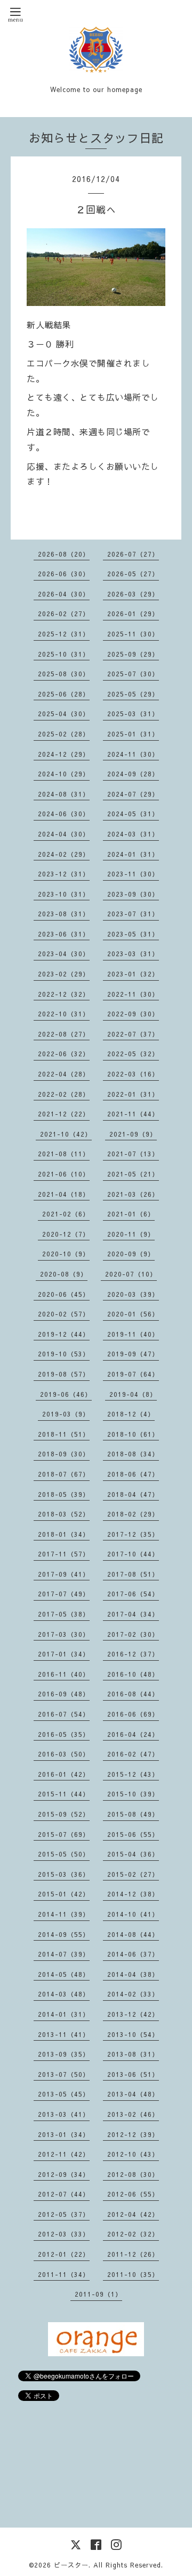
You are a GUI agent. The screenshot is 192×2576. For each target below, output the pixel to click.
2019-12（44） (64, 1334)
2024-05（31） (133, 814)
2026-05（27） (133, 574)
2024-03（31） (133, 834)
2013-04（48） (133, 2094)
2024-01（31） (133, 854)
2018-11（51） (64, 1434)
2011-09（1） (98, 2294)
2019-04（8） (133, 1394)
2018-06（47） (133, 1474)
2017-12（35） (133, 1534)
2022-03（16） (133, 1074)
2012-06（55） (133, 2194)
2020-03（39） (133, 1294)
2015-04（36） (133, 1854)
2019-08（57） (64, 1374)
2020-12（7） (66, 1234)
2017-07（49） (64, 1594)
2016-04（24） (133, 1734)
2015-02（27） (133, 1874)
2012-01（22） (64, 2254)
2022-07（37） (133, 1034)
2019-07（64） (133, 1374)
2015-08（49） (133, 1814)
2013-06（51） (133, 2074)
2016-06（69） (133, 1714)
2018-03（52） (64, 1514)
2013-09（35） (64, 2054)
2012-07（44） (64, 2194)
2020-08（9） (64, 1274)
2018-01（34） (64, 1534)
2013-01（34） (64, 2134)
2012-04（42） (133, 2214)
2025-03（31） (133, 714)
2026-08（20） (64, 554)
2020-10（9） (66, 1254)
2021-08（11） (64, 1154)
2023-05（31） (133, 934)
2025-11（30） (133, 634)
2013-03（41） (64, 2114)
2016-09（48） (64, 1694)
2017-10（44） (133, 1554)
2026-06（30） (64, 574)
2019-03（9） (66, 1414)
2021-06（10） (64, 1174)
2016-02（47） (133, 1754)
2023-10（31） (64, 894)
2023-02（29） (64, 974)
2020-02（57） (64, 1314)
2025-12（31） (64, 634)
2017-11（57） (64, 1554)
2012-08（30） (133, 2174)
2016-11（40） (64, 1674)
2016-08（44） (133, 1694)
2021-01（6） (131, 1214)
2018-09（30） (64, 1454)
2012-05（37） (64, 2214)
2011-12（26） (133, 2254)
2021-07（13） (133, 1154)
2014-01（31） (64, 2014)
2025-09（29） (133, 654)
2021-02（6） (66, 1214)
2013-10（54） (133, 2034)
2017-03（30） (64, 1634)
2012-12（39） (133, 2134)
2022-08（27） (64, 1034)
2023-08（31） (64, 914)
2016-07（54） (64, 1714)
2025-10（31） (64, 654)
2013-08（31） (133, 2054)
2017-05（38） (64, 1614)
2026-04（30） (64, 594)
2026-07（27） (133, 554)
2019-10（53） (64, 1354)
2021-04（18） (64, 1194)
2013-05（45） (64, 2094)
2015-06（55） (133, 1834)
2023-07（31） (133, 914)
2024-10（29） (64, 774)
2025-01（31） (133, 734)
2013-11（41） (64, 2034)
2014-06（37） (133, 1954)
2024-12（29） (64, 754)
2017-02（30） (133, 1634)
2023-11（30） (133, 874)
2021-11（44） (133, 1114)
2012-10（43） (133, 2154)
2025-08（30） (64, 674)
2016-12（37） (133, 1654)
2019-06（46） (66, 1394)
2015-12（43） (133, 1774)
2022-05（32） (133, 1054)
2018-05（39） (64, 1494)
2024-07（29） (133, 794)
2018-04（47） (133, 1494)
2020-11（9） (131, 1234)
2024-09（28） (133, 774)
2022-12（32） (64, 994)
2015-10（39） (133, 1794)
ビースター (71, 2565)
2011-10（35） (133, 2274)
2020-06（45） (64, 1294)
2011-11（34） (64, 2274)
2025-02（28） (64, 734)
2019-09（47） (133, 1354)
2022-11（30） (133, 994)
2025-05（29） (133, 694)
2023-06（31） (64, 934)
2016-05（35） (64, 1734)
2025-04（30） (64, 714)
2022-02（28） (64, 1094)
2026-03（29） (133, 594)
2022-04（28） (64, 1074)
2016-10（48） (133, 1674)
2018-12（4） (131, 1414)
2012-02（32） (133, 2234)
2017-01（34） (64, 1654)
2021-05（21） (133, 1174)
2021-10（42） (66, 1134)
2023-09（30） (133, 894)
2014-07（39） (64, 1954)
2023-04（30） (64, 954)
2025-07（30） (133, 674)
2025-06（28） (64, 694)
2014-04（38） (133, 1974)
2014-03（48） (64, 1994)
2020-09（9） (131, 1254)
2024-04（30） (64, 834)
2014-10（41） (133, 1914)
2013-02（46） (133, 2114)
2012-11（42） (64, 2154)
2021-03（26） (133, 1194)
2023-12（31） (64, 874)
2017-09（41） (64, 1574)
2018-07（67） (64, 1474)
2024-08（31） (64, 794)
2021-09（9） (133, 1134)
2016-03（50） (64, 1754)
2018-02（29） (133, 1514)
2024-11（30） (133, 754)
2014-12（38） (133, 1894)
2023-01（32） (133, 974)
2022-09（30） (133, 1014)
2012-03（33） (64, 2234)
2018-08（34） (133, 1454)
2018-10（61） (133, 1434)
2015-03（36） (64, 1874)
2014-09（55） (64, 1934)
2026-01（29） (133, 614)
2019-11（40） (133, 1334)
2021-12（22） (64, 1114)
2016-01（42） (64, 1774)
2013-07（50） (64, 2074)
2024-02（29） (64, 854)
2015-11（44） (64, 1794)
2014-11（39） (64, 1914)
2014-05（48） (64, 1974)
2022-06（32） (64, 1054)
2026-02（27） (64, 614)
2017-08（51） (133, 1574)
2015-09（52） (64, 1814)
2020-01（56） (133, 1314)
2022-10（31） (64, 1014)
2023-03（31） (133, 954)
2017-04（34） (133, 1614)
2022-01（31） (133, 1094)
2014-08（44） (133, 1934)
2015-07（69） (64, 1834)
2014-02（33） (133, 1994)
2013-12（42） (133, 2014)
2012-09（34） (64, 2174)
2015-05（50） (64, 1854)
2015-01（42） (64, 1894)
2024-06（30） (64, 814)
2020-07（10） (131, 1274)
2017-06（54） (133, 1594)
